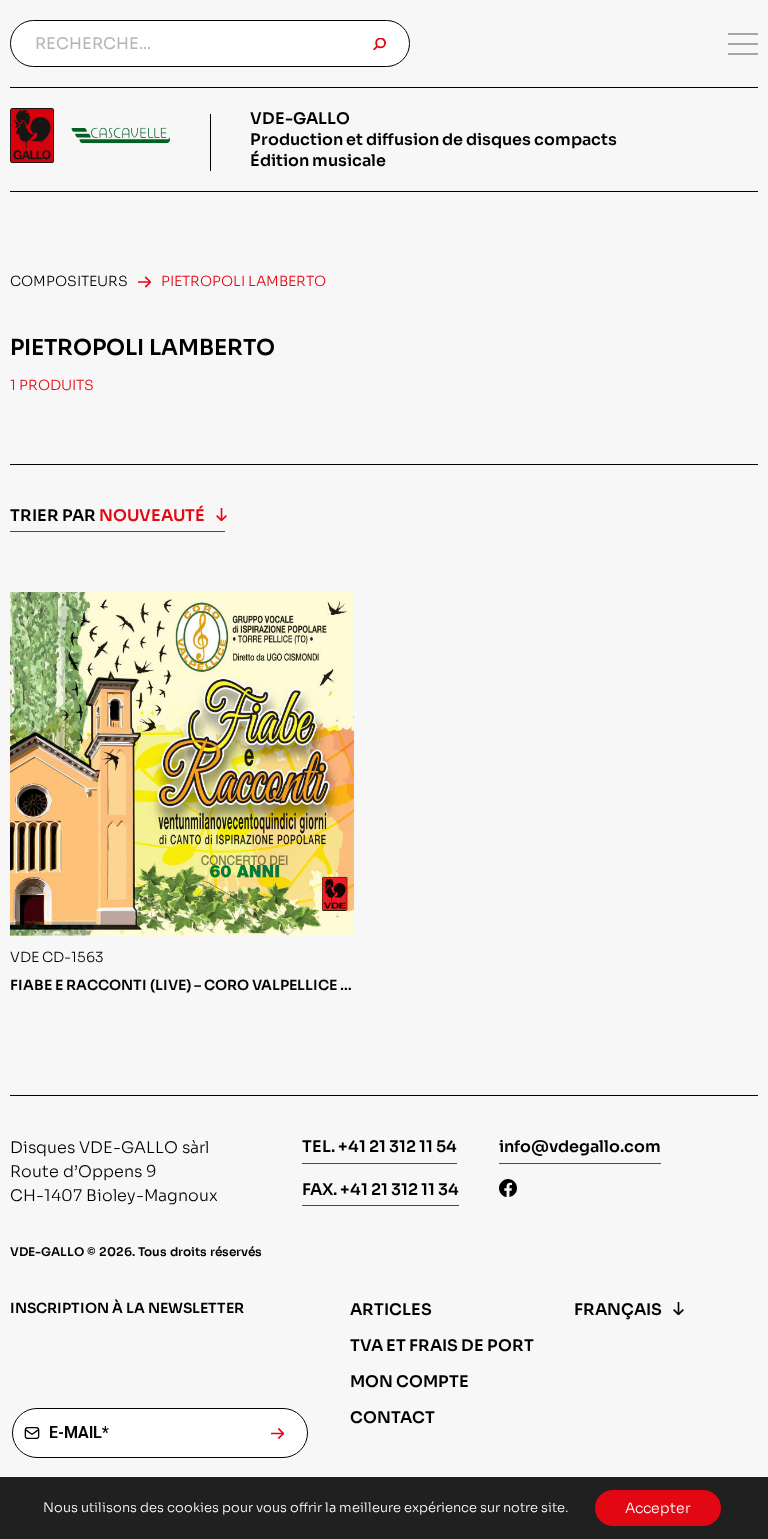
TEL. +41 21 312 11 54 (379, 1146)
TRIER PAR (107, 515)
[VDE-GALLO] (90, 135)
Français (618, 1309)
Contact (392, 1417)
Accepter (658, 1508)
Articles (391, 1309)
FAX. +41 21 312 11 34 (380, 1189)
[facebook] (508, 1190)
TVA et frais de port (442, 1345)
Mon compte (409, 1381)
